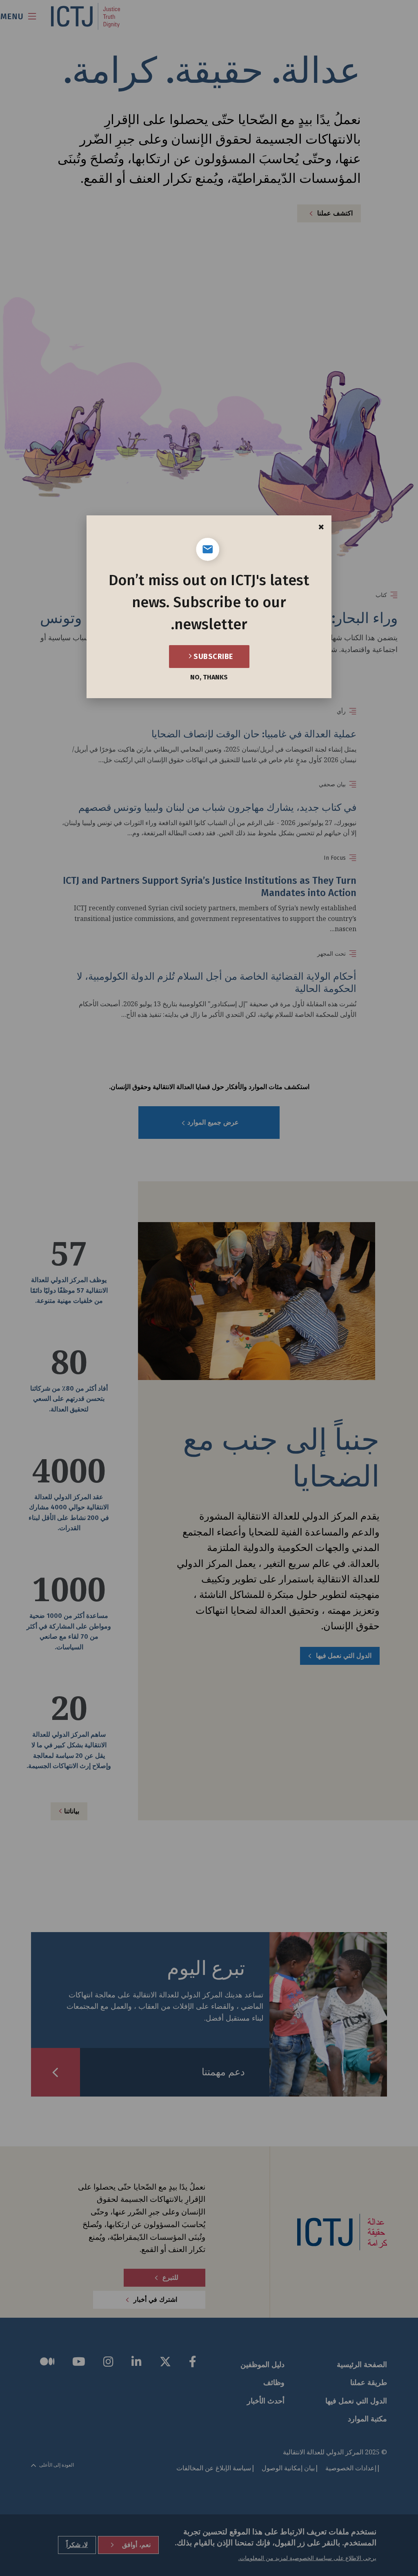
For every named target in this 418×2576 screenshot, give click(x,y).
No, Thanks (209, 677)
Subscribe (212, 657)
